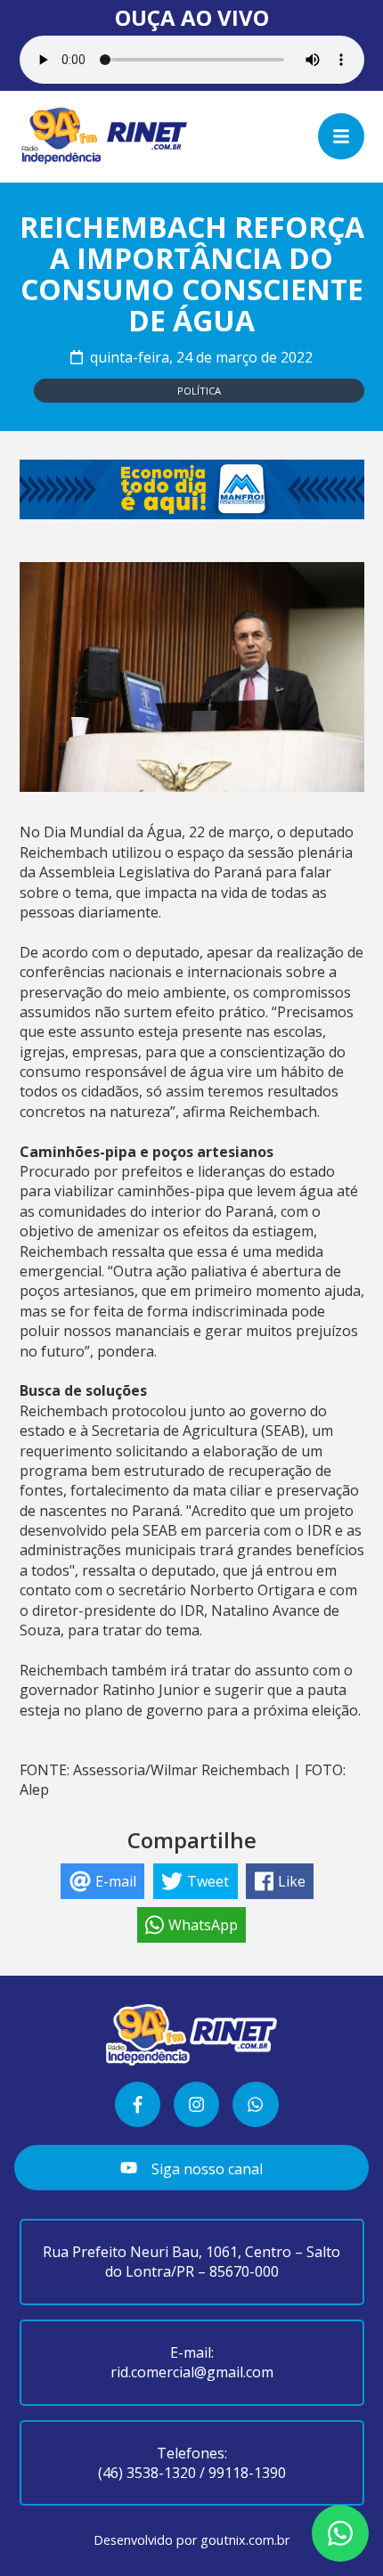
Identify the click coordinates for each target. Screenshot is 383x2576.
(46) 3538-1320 (147, 2473)
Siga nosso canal (205, 2169)
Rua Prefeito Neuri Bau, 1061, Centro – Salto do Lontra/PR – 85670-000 (191, 2262)
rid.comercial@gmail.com (192, 2372)
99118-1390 (247, 2473)
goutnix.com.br (245, 2540)
